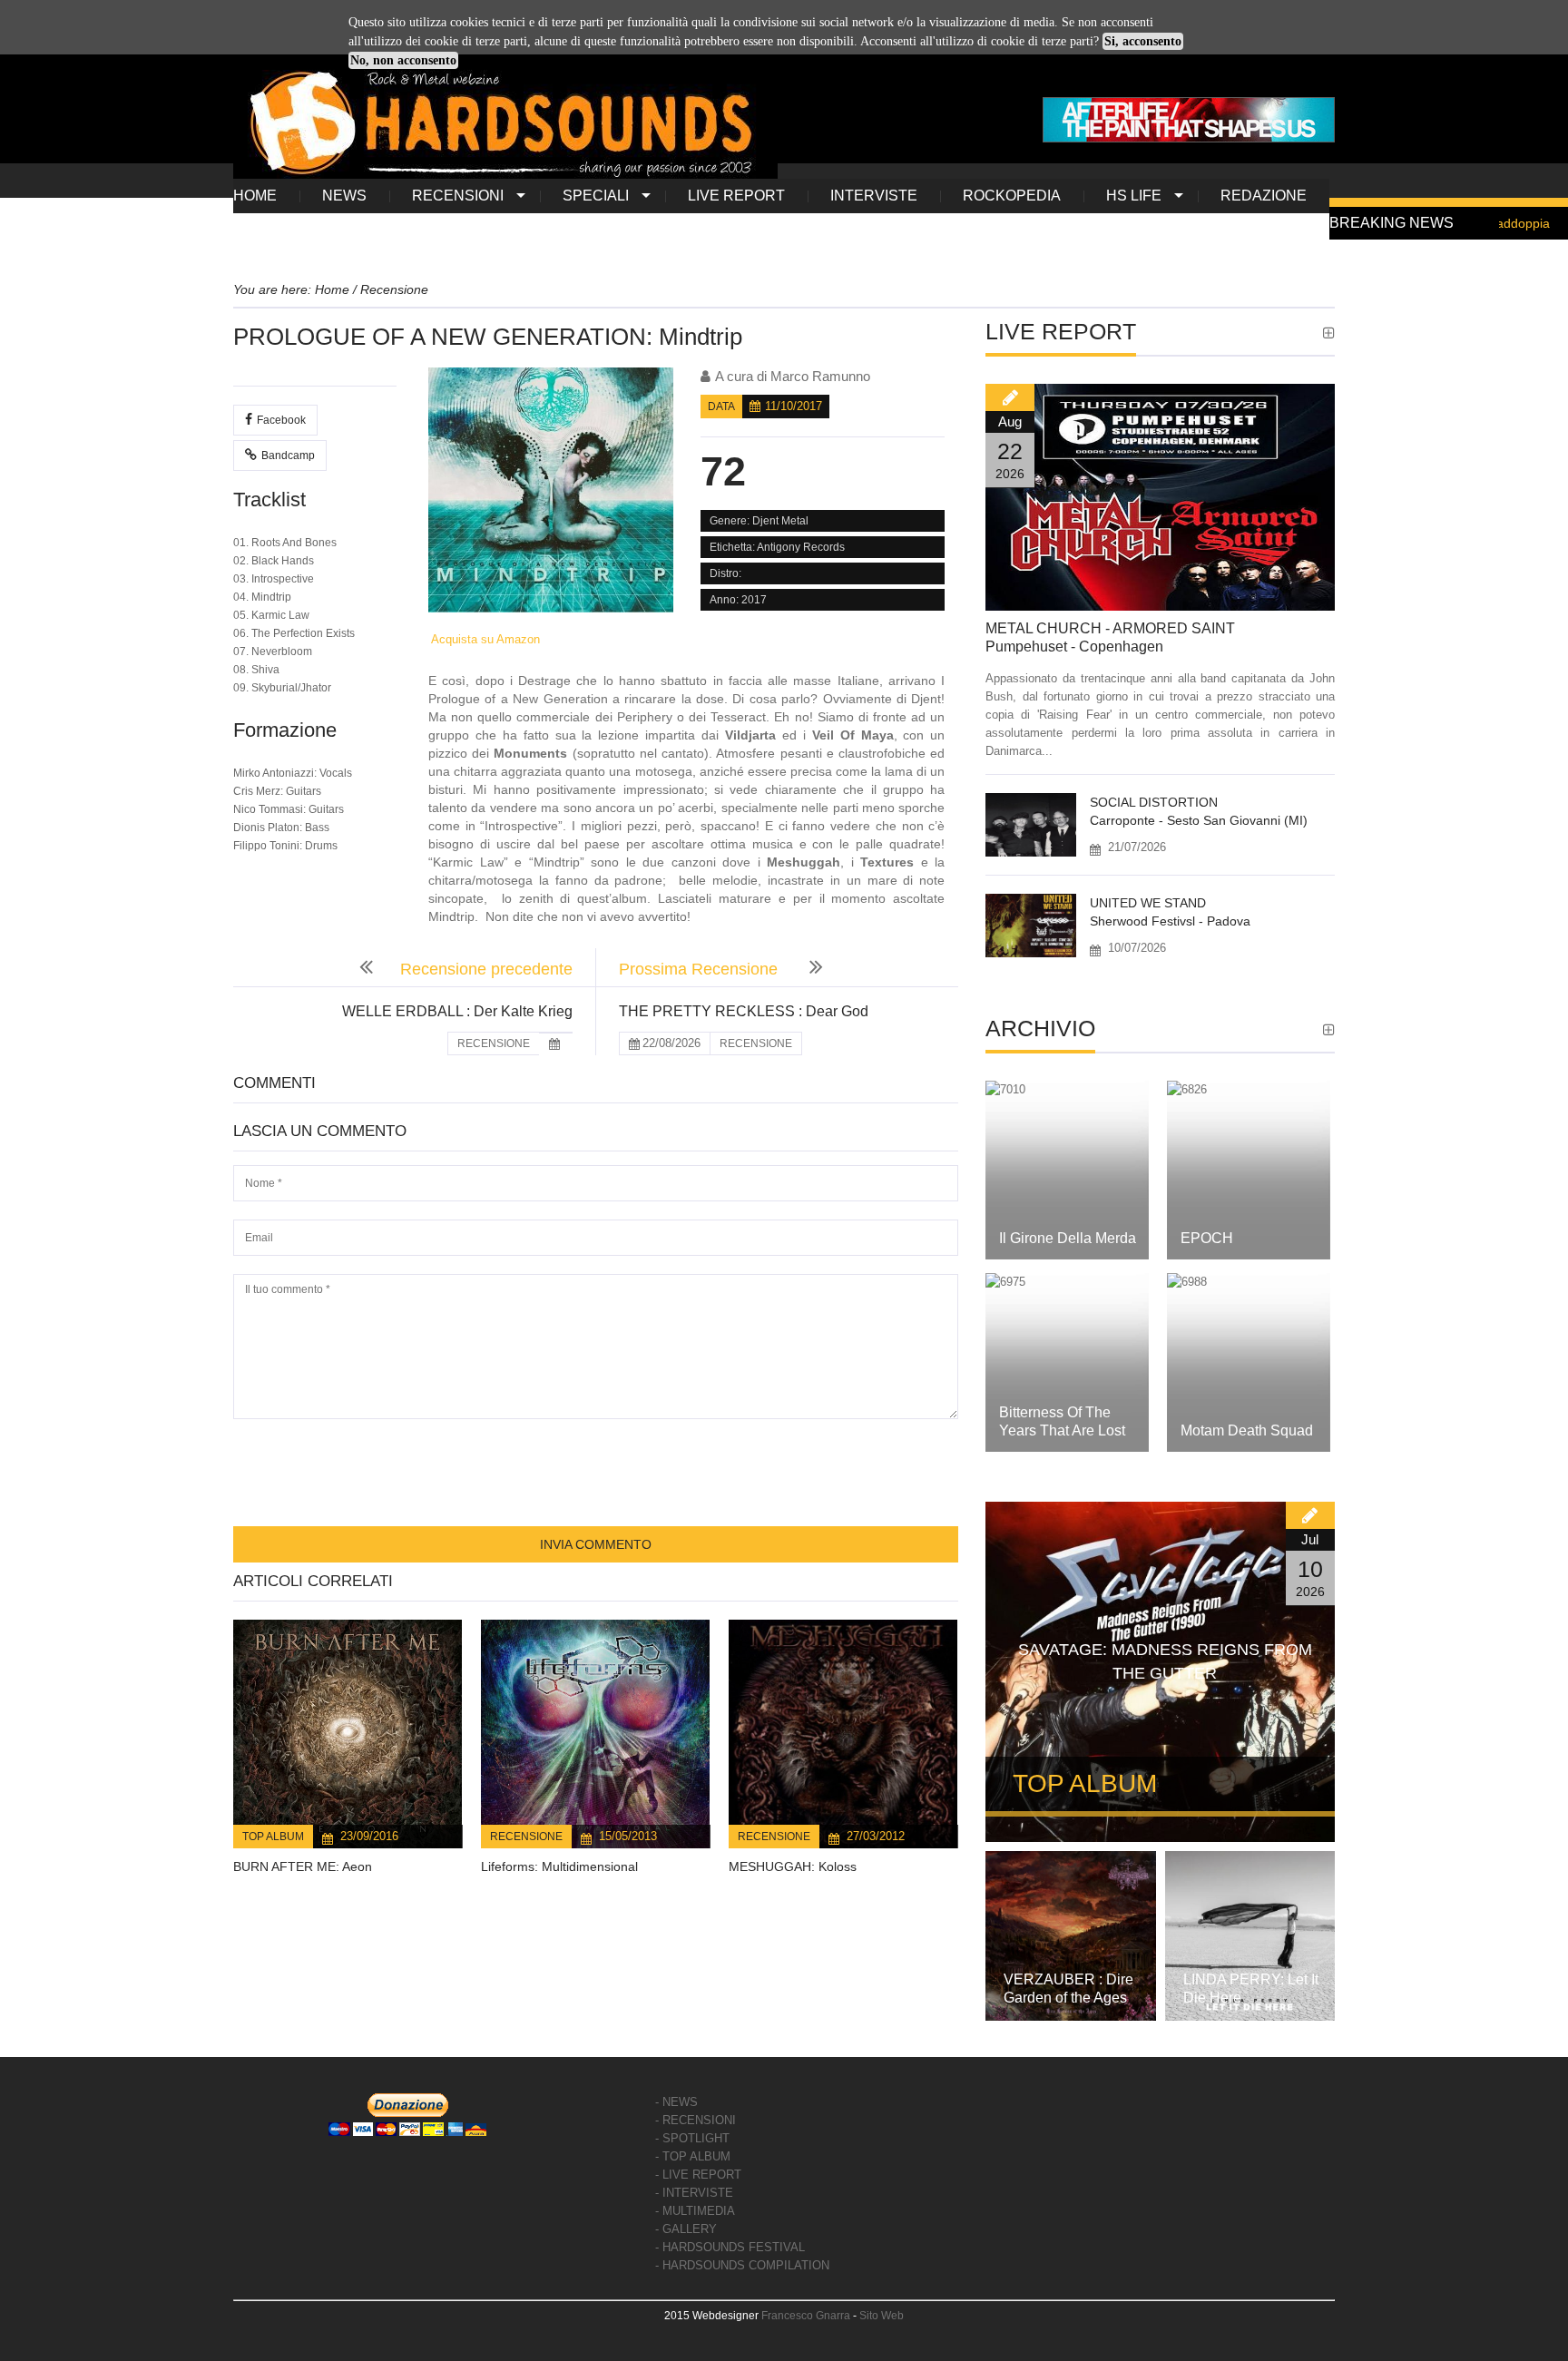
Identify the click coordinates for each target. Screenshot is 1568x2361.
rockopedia (1012, 196)
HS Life (1134, 196)
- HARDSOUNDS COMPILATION (742, 2265)
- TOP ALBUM (693, 2156)
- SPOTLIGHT (692, 2138)
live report (736, 196)
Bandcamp (288, 456)
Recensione (526, 1837)
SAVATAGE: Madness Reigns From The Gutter (1165, 1661)
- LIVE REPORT (698, 2175)
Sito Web (882, 2316)
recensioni (458, 196)
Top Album (273, 1837)
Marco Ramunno (820, 376)
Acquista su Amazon (484, 639)
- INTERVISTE (694, 2193)
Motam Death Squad (1247, 1430)
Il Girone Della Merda (1068, 1238)
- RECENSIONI (696, 2120)
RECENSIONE (494, 1043)
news (344, 196)
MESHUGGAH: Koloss (793, 1866)
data (721, 407)
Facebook (281, 420)
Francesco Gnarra (806, 2316)
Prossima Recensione (701, 969)
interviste (874, 196)
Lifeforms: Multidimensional (559, 1866)
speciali (596, 196)
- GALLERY (686, 2229)
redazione (1264, 196)
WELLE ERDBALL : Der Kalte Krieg (457, 1011)
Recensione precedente (486, 969)
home (255, 196)
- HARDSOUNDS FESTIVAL (730, 2247)
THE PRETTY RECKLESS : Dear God (744, 1011)
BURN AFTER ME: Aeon (303, 1866)
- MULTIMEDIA (695, 2211)
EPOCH (1207, 1238)
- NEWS (676, 2102)
